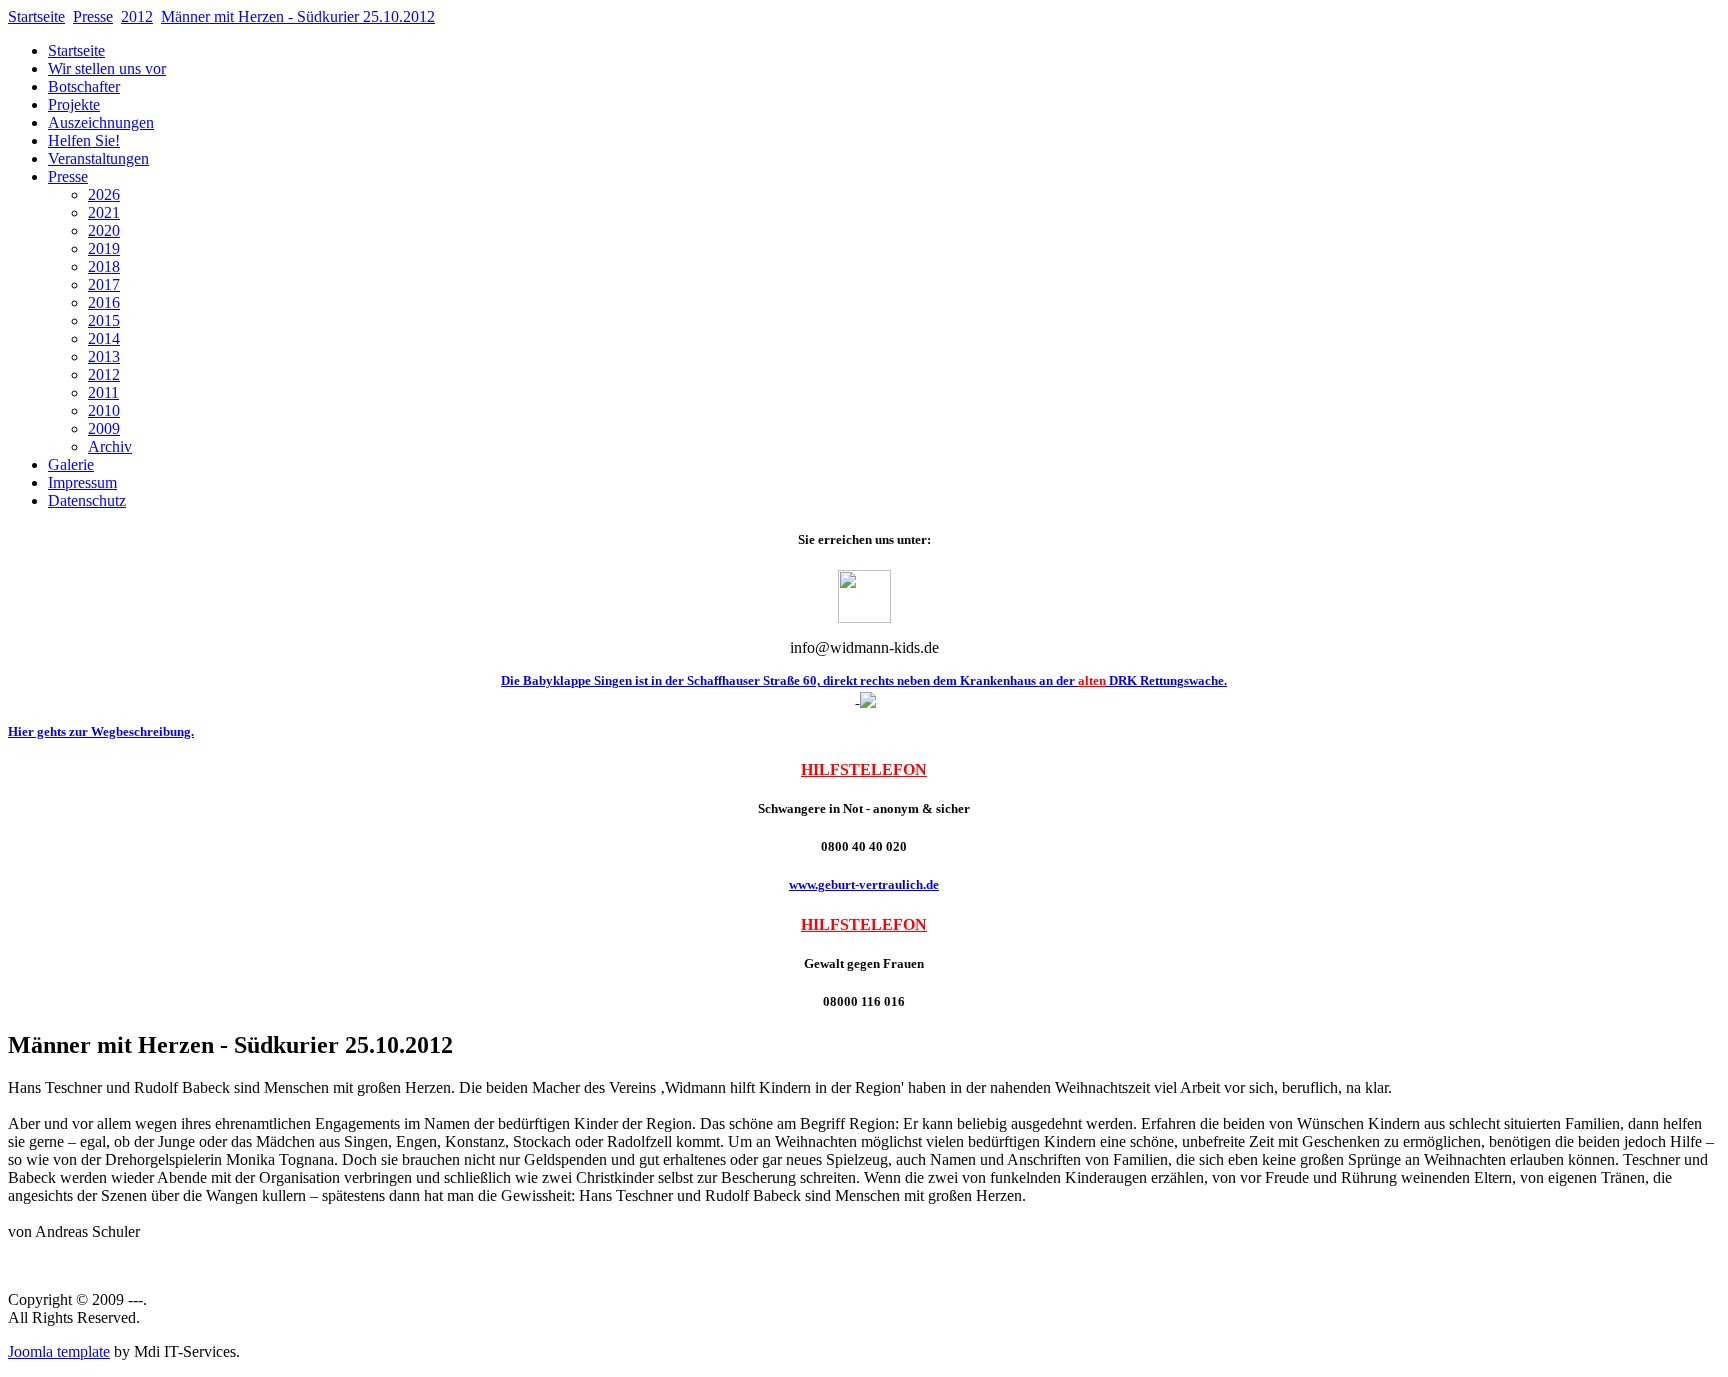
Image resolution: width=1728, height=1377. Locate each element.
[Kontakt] (864, 617)
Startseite (36, 16)
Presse (93, 16)
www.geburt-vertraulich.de (864, 884)
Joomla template (59, 1351)
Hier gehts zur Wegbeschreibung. (101, 731)
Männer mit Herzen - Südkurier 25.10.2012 (298, 16)
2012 (137, 16)
